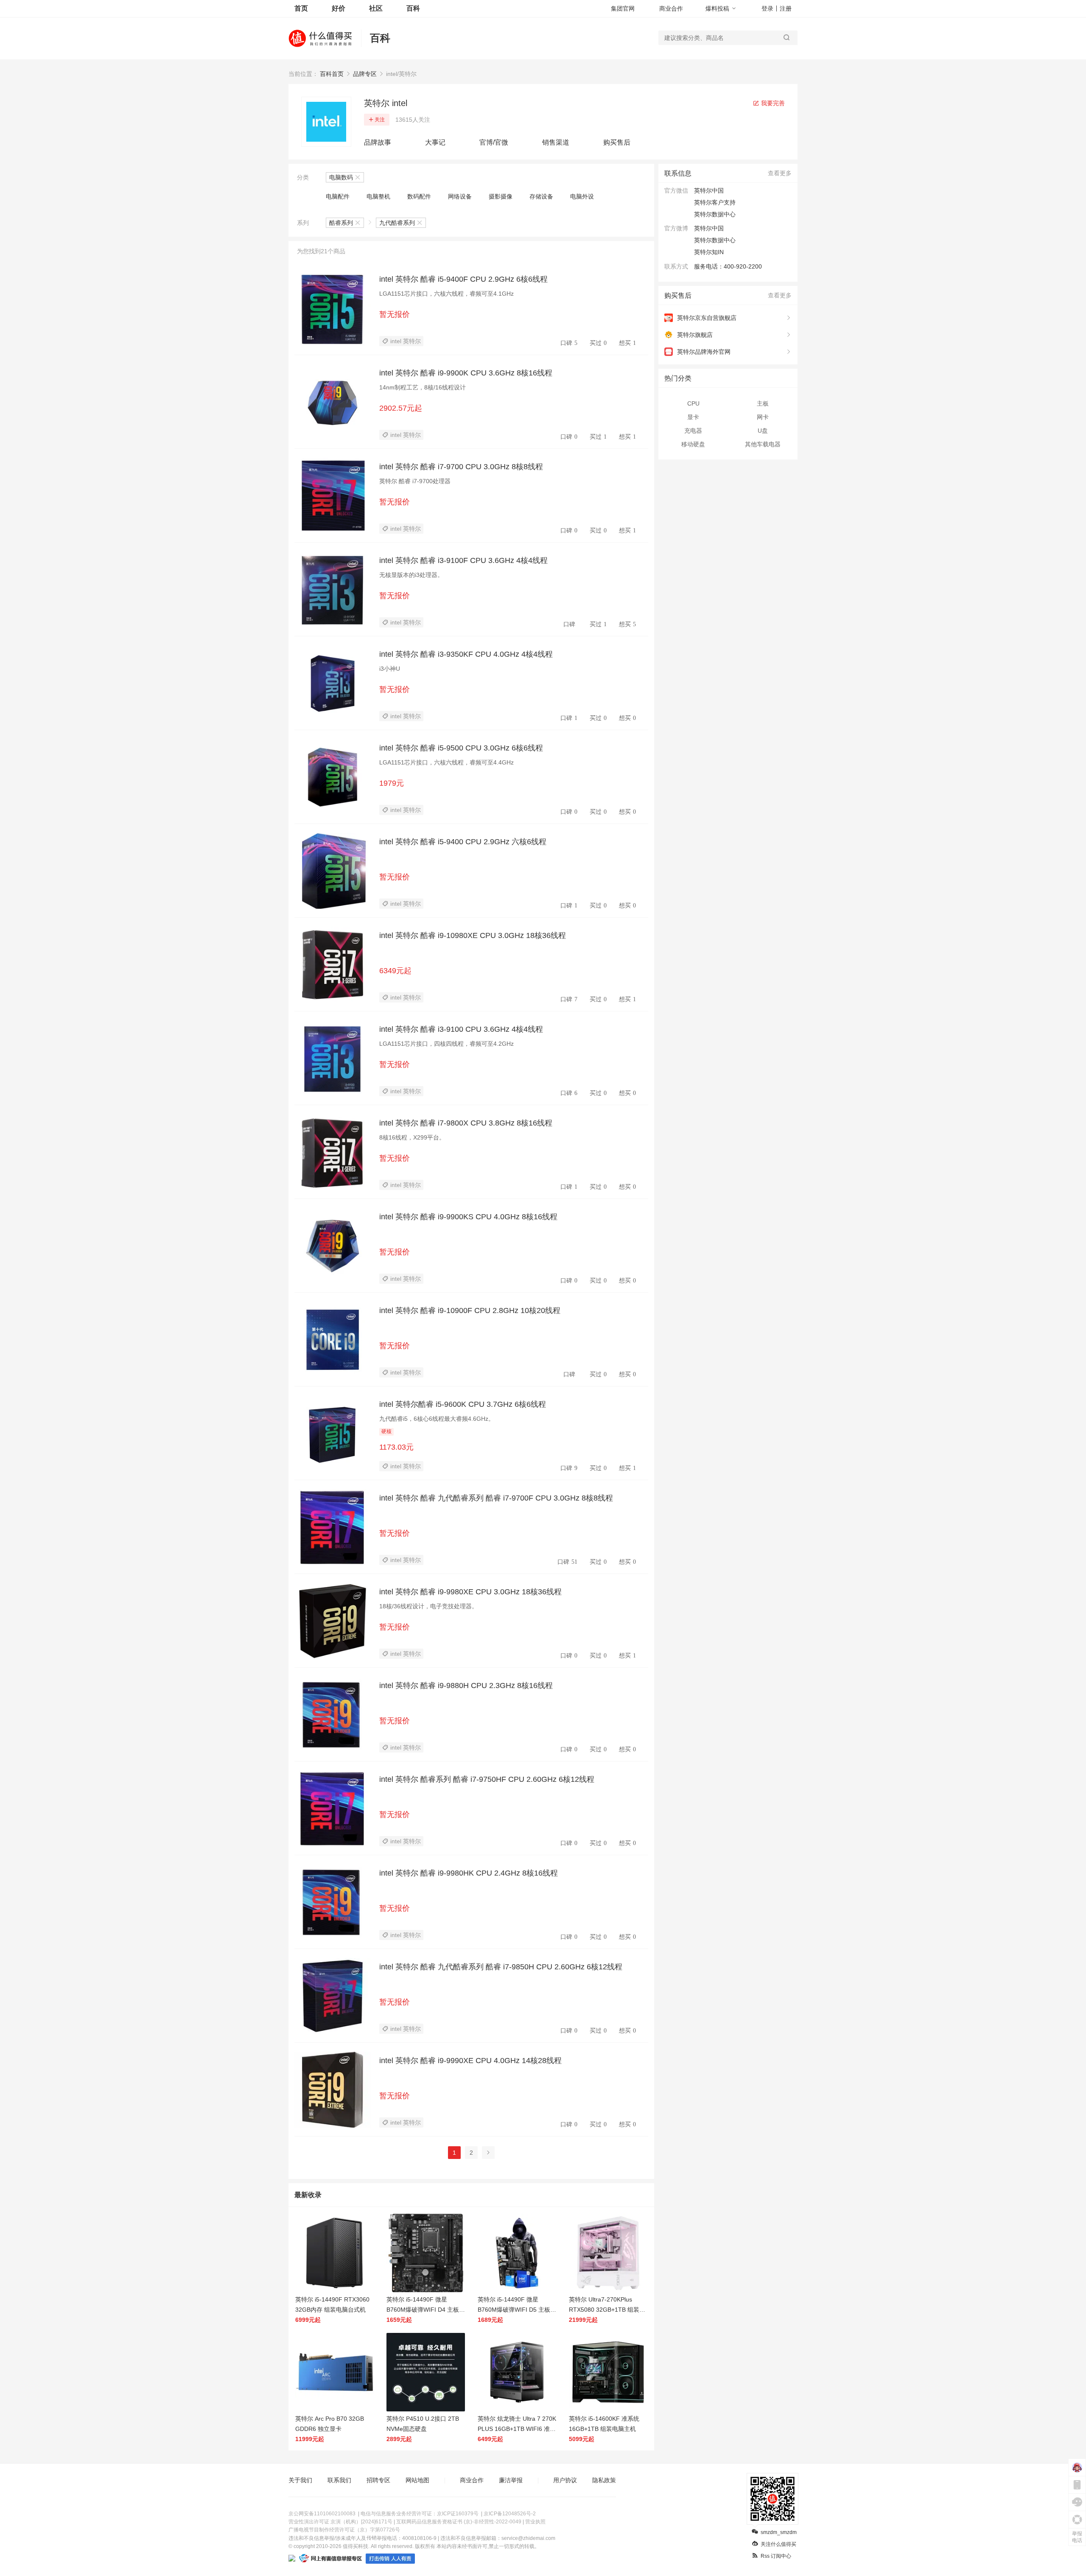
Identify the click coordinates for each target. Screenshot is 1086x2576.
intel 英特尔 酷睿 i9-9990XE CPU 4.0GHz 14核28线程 (470, 2061)
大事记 (435, 142)
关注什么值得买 (778, 2544)
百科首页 (332, 74)
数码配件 (419, 196)
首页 (301, 8)
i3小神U (390, 669)
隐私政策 (604, 2480)
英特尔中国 (709, 228)
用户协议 (565, 2480)
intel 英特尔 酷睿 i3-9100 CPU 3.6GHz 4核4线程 (461, 1029)
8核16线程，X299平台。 (412, 1137)
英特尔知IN (709, 252)
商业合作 (671, 8)
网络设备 (460, 196)
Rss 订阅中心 (776, 2556)
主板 (763, 403)
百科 (413, 8)
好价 (339, 8)
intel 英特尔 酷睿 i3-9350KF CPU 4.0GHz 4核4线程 (466, 654)
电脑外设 (582, 196)
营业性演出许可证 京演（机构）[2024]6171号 (340, 2522)
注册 (786, 8)
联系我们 (339, 2480)
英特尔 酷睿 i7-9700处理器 (415, 481)
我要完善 (772, 103)
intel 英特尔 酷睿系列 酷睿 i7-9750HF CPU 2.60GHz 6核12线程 (487, 1779)
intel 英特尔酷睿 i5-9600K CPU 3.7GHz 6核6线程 (463, 1404)
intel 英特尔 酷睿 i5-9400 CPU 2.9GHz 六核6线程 (463, 842)
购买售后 (617, 142)
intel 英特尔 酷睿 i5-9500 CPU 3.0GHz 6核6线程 (461, 748)
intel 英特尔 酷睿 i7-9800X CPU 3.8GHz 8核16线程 (466, 1123)
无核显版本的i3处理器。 (411, 575)
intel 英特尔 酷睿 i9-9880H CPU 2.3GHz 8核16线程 (466, 1686)
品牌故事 (378, 142)
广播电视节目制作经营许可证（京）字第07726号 (344, 2530)
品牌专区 (365, 74)
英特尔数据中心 (715, 240)
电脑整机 (378, 196)
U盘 (763, 431)
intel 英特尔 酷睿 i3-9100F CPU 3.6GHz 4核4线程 (463, 560)
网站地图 (417, 2480)
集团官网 (623, 8)
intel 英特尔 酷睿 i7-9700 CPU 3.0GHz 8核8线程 (461, 467)
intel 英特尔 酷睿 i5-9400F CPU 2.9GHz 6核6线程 (463, 279)
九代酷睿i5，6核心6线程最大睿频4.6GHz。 (437, 1419)
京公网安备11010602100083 (322, 2514)
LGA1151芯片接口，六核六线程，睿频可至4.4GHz (446, 762)
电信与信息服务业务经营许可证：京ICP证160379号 (420, 2514)
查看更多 (780, 173)
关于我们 (300, 2480)
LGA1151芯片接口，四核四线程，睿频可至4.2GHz (446, 1044)
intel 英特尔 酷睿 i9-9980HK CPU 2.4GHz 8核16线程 (469, 1873)
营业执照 (535, 2522)
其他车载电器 (763, 444)
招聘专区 (378, 2480)
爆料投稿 (717, 8)
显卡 (693, 417)
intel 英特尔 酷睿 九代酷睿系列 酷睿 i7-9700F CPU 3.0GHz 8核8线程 (496, 1498)
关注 (380, 120)
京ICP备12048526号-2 (510, 2514)
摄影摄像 (501, 196)
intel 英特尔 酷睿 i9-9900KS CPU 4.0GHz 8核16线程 (468, 1217)
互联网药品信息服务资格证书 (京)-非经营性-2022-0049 (459, 2522)
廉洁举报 (511, 2480)
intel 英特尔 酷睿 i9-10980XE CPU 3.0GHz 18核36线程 (473, 935)
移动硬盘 (693, 444)
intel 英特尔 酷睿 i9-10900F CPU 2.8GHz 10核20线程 (470, 1310)
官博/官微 (494, 142)
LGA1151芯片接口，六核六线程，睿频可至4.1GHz (446, 294)
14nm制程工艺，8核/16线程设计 (423, 387)
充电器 (693, 431)
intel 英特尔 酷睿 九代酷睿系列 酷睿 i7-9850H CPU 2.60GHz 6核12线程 (501, 1967)
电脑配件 (338, 196)
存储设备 (541, 196)
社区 (376, 8)
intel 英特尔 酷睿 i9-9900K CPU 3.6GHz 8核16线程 (466, 373)
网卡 (763, 417)
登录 (767, 8)
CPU (693, 403)
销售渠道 (556, 142)
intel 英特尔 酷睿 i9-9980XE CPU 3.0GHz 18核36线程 (470, 1592)
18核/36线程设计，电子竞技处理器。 (428, 1606)
